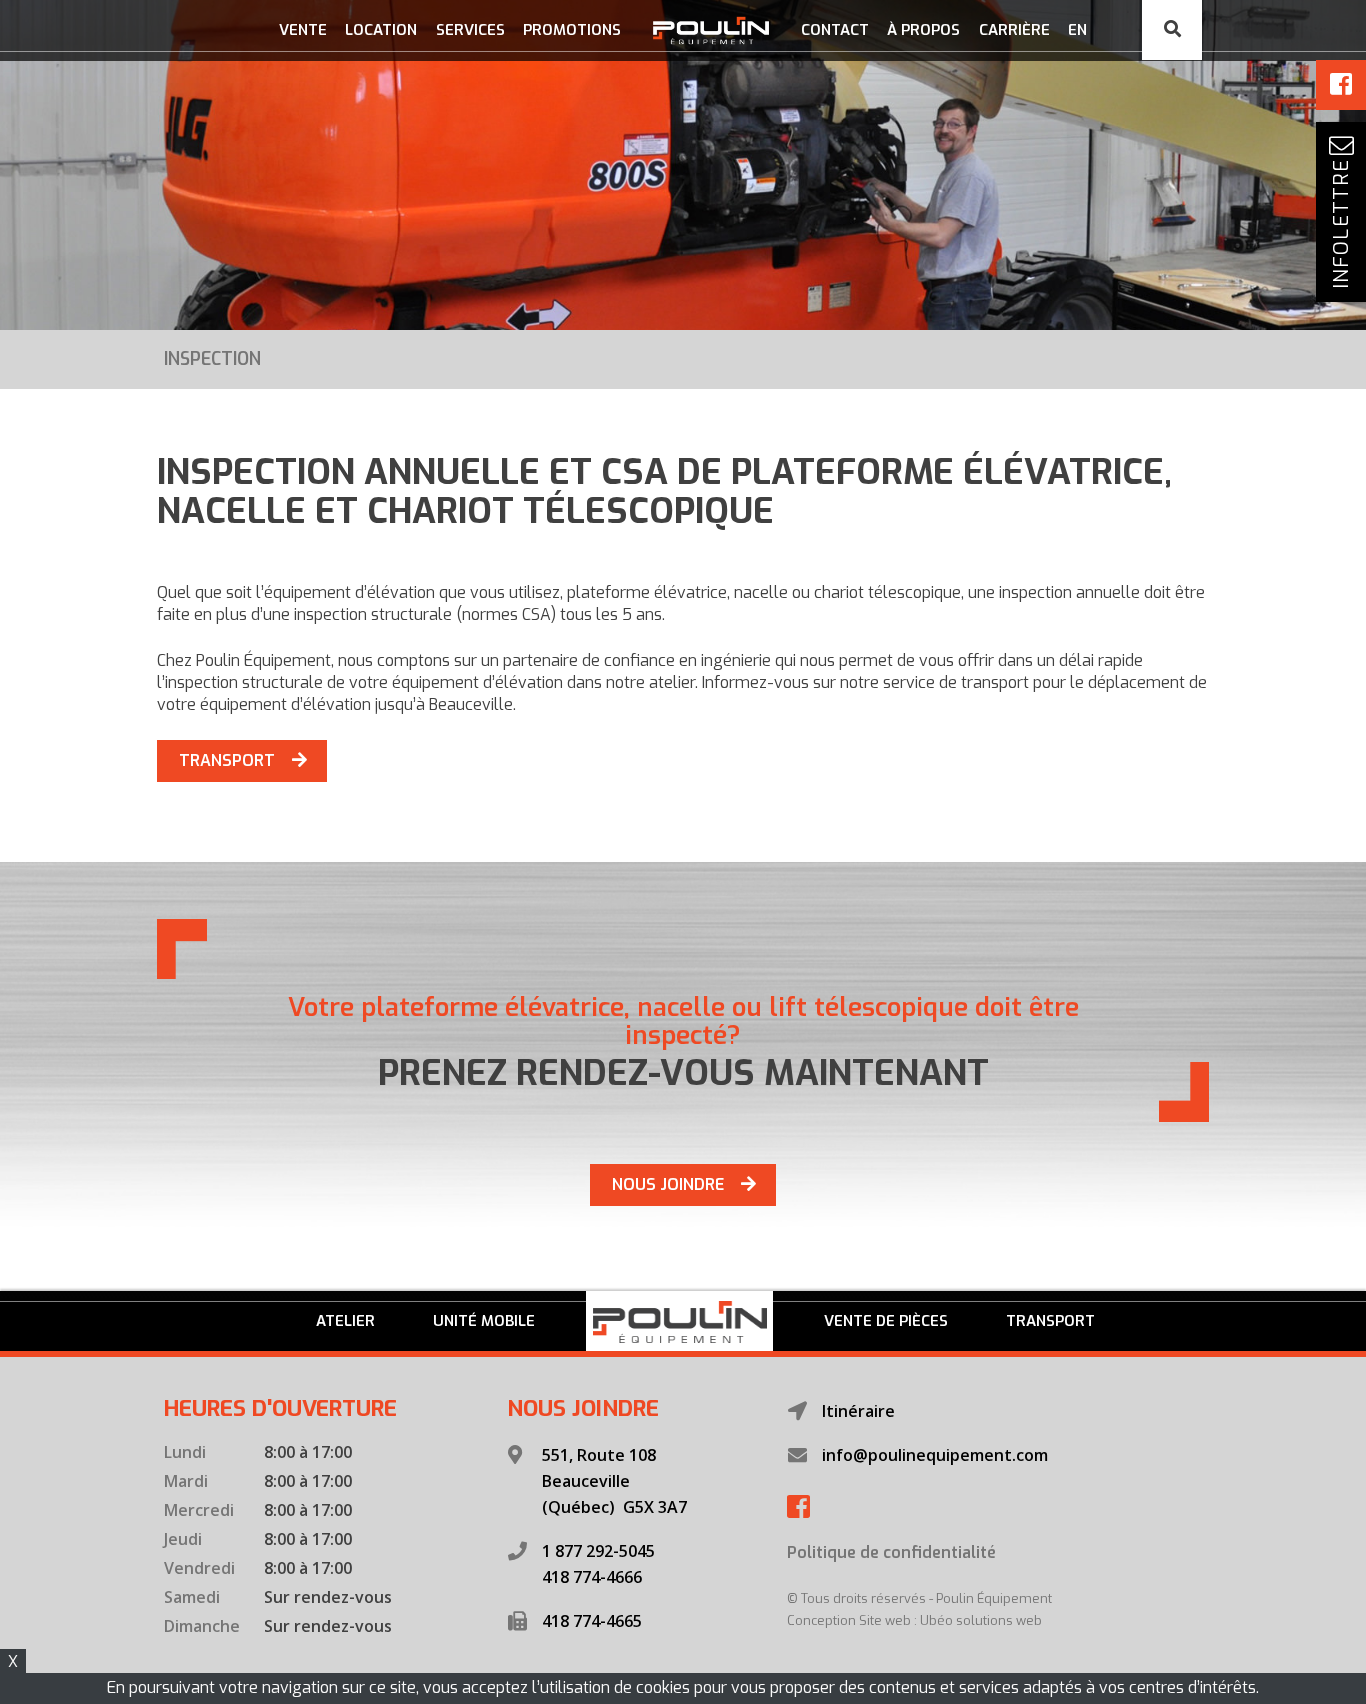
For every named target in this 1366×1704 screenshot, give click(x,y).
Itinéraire (858, 1411)
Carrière (1014, 30)
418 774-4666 (592, 1577)
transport (227, 760)
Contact (835, 30)
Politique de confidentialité (891, 1552)
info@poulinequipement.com (935, 1455)
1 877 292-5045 (598, 1551)
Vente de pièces (886, 1321)
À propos (923, 30)
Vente (303, 30)
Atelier (345, 1321)
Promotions (572, 30)
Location (381, 30)
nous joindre (668, 1184)
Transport (1050, 1321)
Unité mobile (484, 1321)
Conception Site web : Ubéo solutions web (914, 1620)
